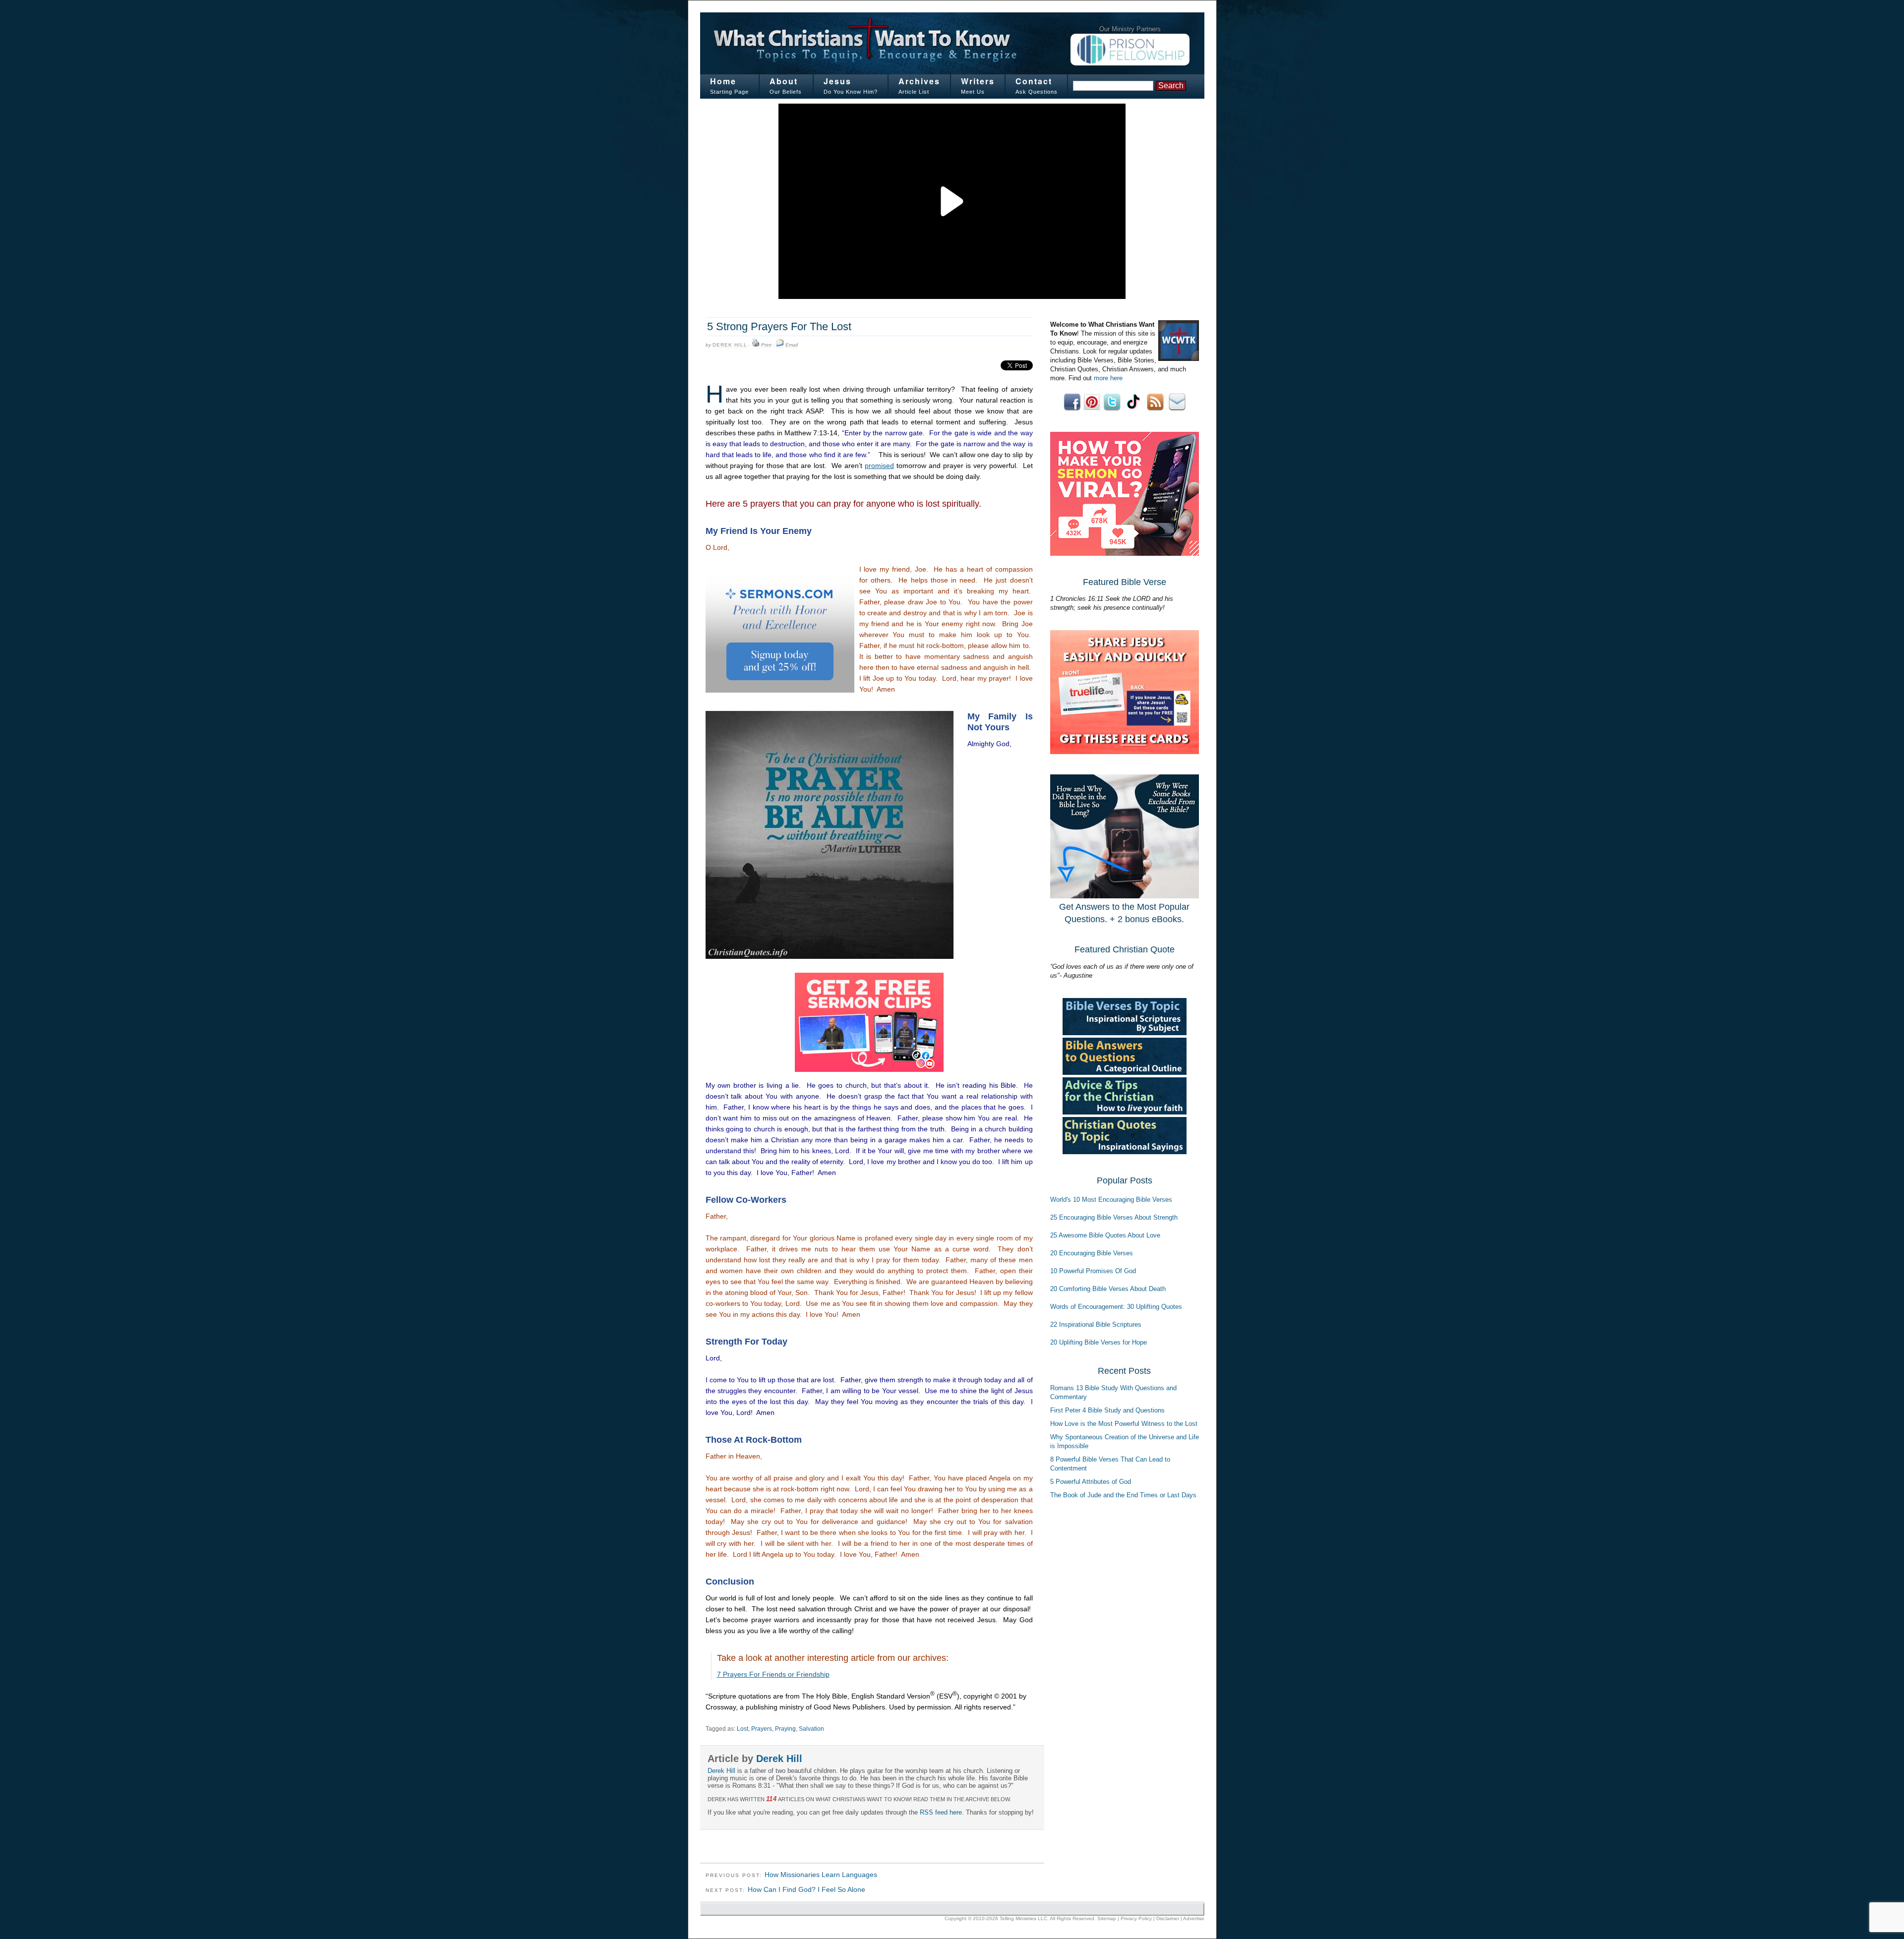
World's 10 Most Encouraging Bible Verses (1111, 1200)
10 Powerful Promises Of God (1093, 1271)
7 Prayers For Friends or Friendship (773, 1674)
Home (723, 81)
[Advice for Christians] (1125, 1112)
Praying (785, 1729)
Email (792, 345)
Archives (919, 81)
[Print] (756, 345)
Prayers (762, 1729)
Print (766, 345)
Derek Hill (730, 345)
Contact (1034, 81)
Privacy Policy (1136, 1918)
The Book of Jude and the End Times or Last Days (1123, 1495)
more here (1108, 378)
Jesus (837, 81)
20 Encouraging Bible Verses (1092, 1253)
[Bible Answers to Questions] (1125, 1073)
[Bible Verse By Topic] (1125, 1033)
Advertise (1194, 1918)
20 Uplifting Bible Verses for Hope (1099, 1342)
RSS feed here (941, 1812)
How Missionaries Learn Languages (821, 1875)
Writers (978, 81)
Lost (743, 1729)
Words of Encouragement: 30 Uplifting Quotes (1116, 1307)
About (784, 81)
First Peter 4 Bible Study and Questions (1107, 1410)
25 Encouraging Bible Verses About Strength (1114, 1217)
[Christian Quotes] (1125, 1152)
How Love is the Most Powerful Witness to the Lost (1124, 1424)
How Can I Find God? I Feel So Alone (806, 1889)
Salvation (811, 1729)
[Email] (780, 345)
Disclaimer (1168, 1918)
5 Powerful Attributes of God (1091, 1482)
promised (879, 466)
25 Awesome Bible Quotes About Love (1105, 1235)
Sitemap (1107, 1918)
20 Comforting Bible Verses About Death (1108, 1289)
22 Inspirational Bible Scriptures (1096, 1324)
